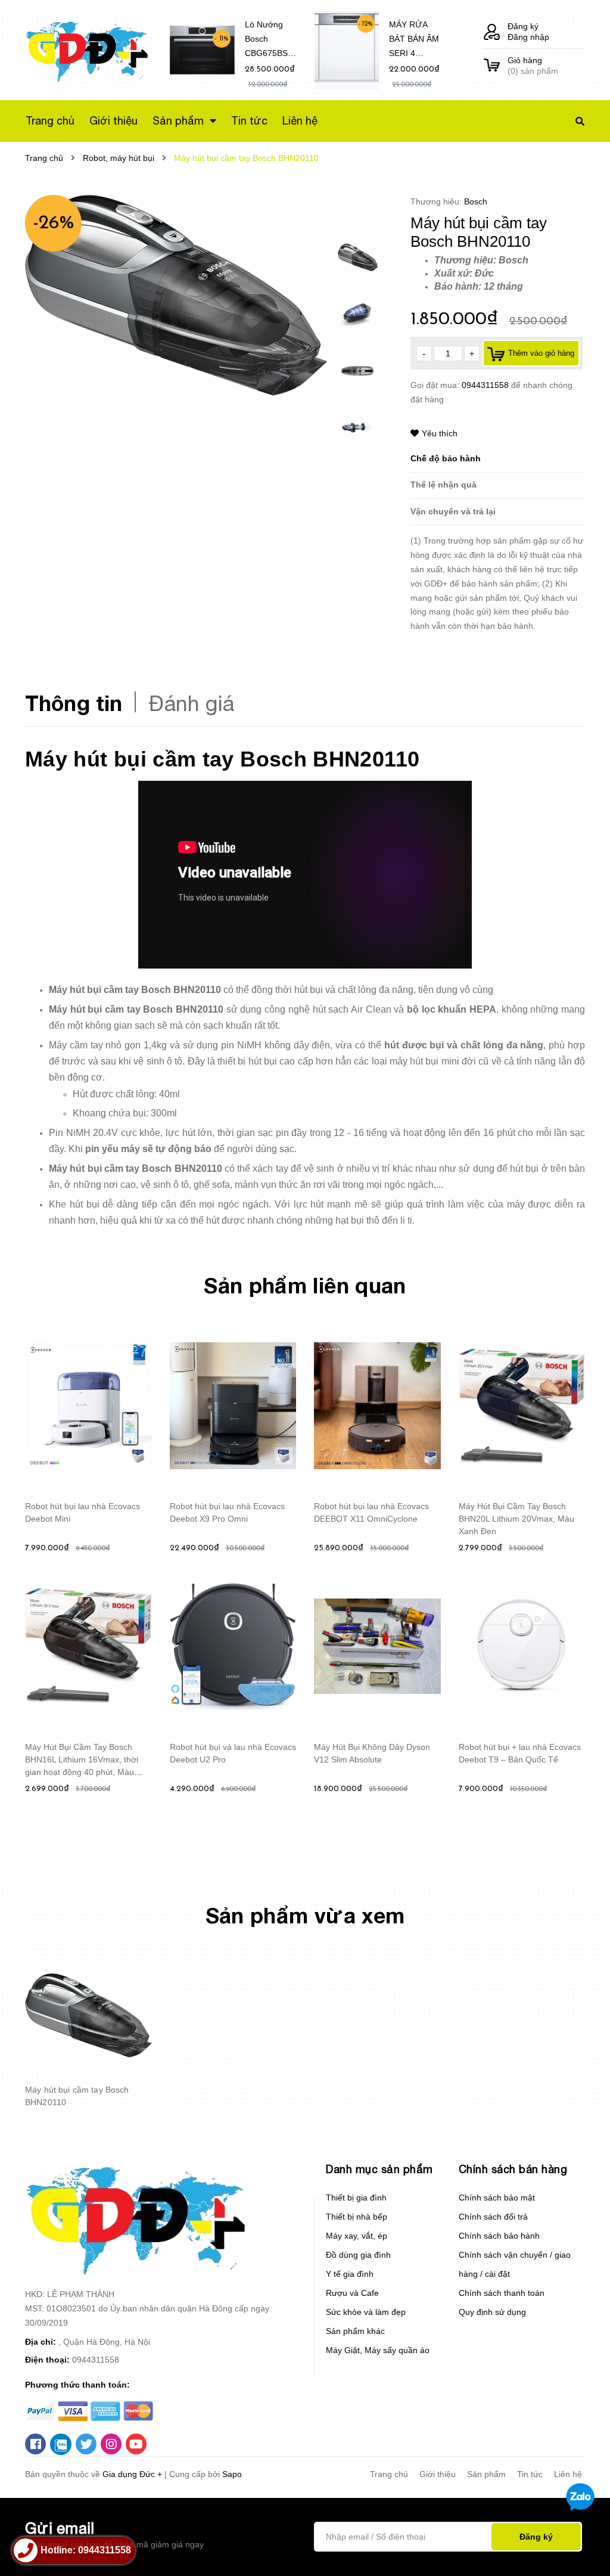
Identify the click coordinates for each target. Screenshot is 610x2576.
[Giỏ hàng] (492, 66)
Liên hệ (568, 2474)
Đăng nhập (528, 37)
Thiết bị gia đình (356, 2198)
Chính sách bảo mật (497, 2198)
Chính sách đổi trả (493, 2217)
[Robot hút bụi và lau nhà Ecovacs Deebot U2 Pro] (233, 1646)
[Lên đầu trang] (578, 2547)
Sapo (232, 2474)
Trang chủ (389, 2474)
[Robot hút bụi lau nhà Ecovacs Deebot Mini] (88, 1406)
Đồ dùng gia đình (358, 2255)
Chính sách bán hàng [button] (513, 2169)
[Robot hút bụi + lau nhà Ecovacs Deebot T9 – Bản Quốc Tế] (522, 1646)
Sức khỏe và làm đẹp (366, 2312)
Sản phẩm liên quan (305, 1285)
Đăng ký (523, 26)
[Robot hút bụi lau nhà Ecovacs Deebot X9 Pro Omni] (233, 1406)
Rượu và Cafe (352, 2293)
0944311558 (486, 385)
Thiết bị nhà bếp (357, 2217)
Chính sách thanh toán (502, 2293)
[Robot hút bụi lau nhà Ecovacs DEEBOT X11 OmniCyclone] (377, 1406)
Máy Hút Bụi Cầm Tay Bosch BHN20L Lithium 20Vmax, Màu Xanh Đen (516, 1519)
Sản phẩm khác (355, 2331)
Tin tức (530, 2474)
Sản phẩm (486, 2474)
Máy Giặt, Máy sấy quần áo (378, 2350)
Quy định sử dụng (492, 2312)
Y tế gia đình (350, 2274)
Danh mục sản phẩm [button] (379, 2169)
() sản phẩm (533, 66)
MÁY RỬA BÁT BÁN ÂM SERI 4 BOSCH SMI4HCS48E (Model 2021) (415, 41)
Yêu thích (440, 433)
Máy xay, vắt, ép (357, 2236)
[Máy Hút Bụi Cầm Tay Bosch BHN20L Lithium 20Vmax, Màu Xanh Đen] (522, 1406)
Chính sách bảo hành (499, 2236)
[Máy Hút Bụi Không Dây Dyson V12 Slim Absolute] (377, 1646)
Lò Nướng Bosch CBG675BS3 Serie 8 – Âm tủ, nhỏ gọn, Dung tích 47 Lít (269, 41)
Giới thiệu (438, 2474)
